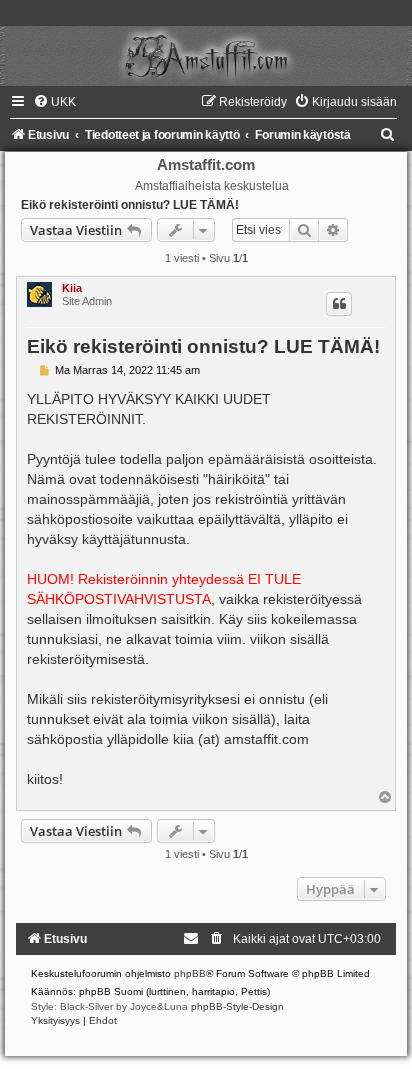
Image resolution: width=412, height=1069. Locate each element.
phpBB (190, 973)
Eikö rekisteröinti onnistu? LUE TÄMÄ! (130, 205)
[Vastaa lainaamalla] (339, 304)
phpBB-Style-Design (237, 1006)
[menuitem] (54, 102)
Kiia (72, 288)
